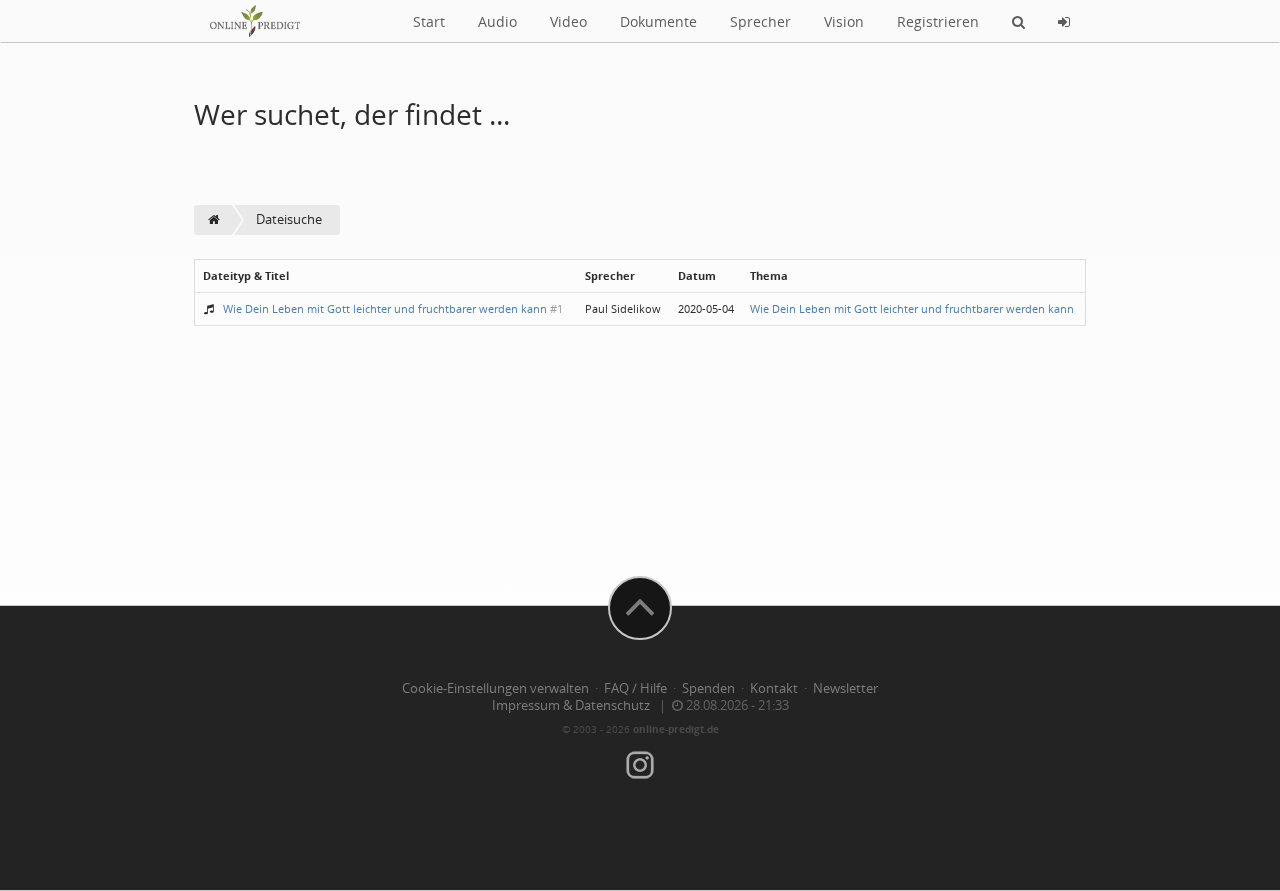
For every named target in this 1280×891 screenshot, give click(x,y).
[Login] (1064, 21)
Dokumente (658, 21)
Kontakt (774, 688)
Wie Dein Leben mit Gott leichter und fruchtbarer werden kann (385, 308)
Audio (497, 21)
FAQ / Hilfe (635, 688)
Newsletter (845, 688)
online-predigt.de (676, 729)
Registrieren (938, 21)
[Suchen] (1018, 21)
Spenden (708, 688)
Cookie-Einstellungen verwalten (495, 688)
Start (429, 21)
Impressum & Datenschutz (571, 705)
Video (568, 21)
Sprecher (760, 21)
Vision (844, 21)
